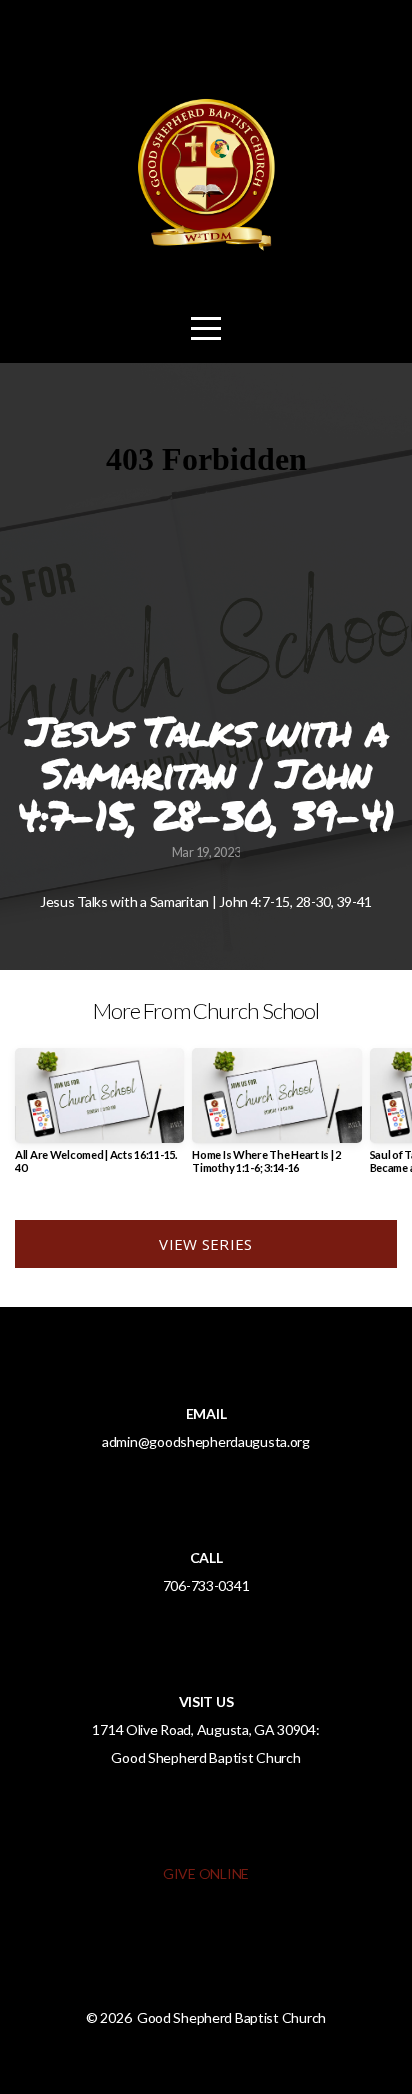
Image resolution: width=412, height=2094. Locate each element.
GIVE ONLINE (206, 1873)
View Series (205, 1244)
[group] (99, 1119)
